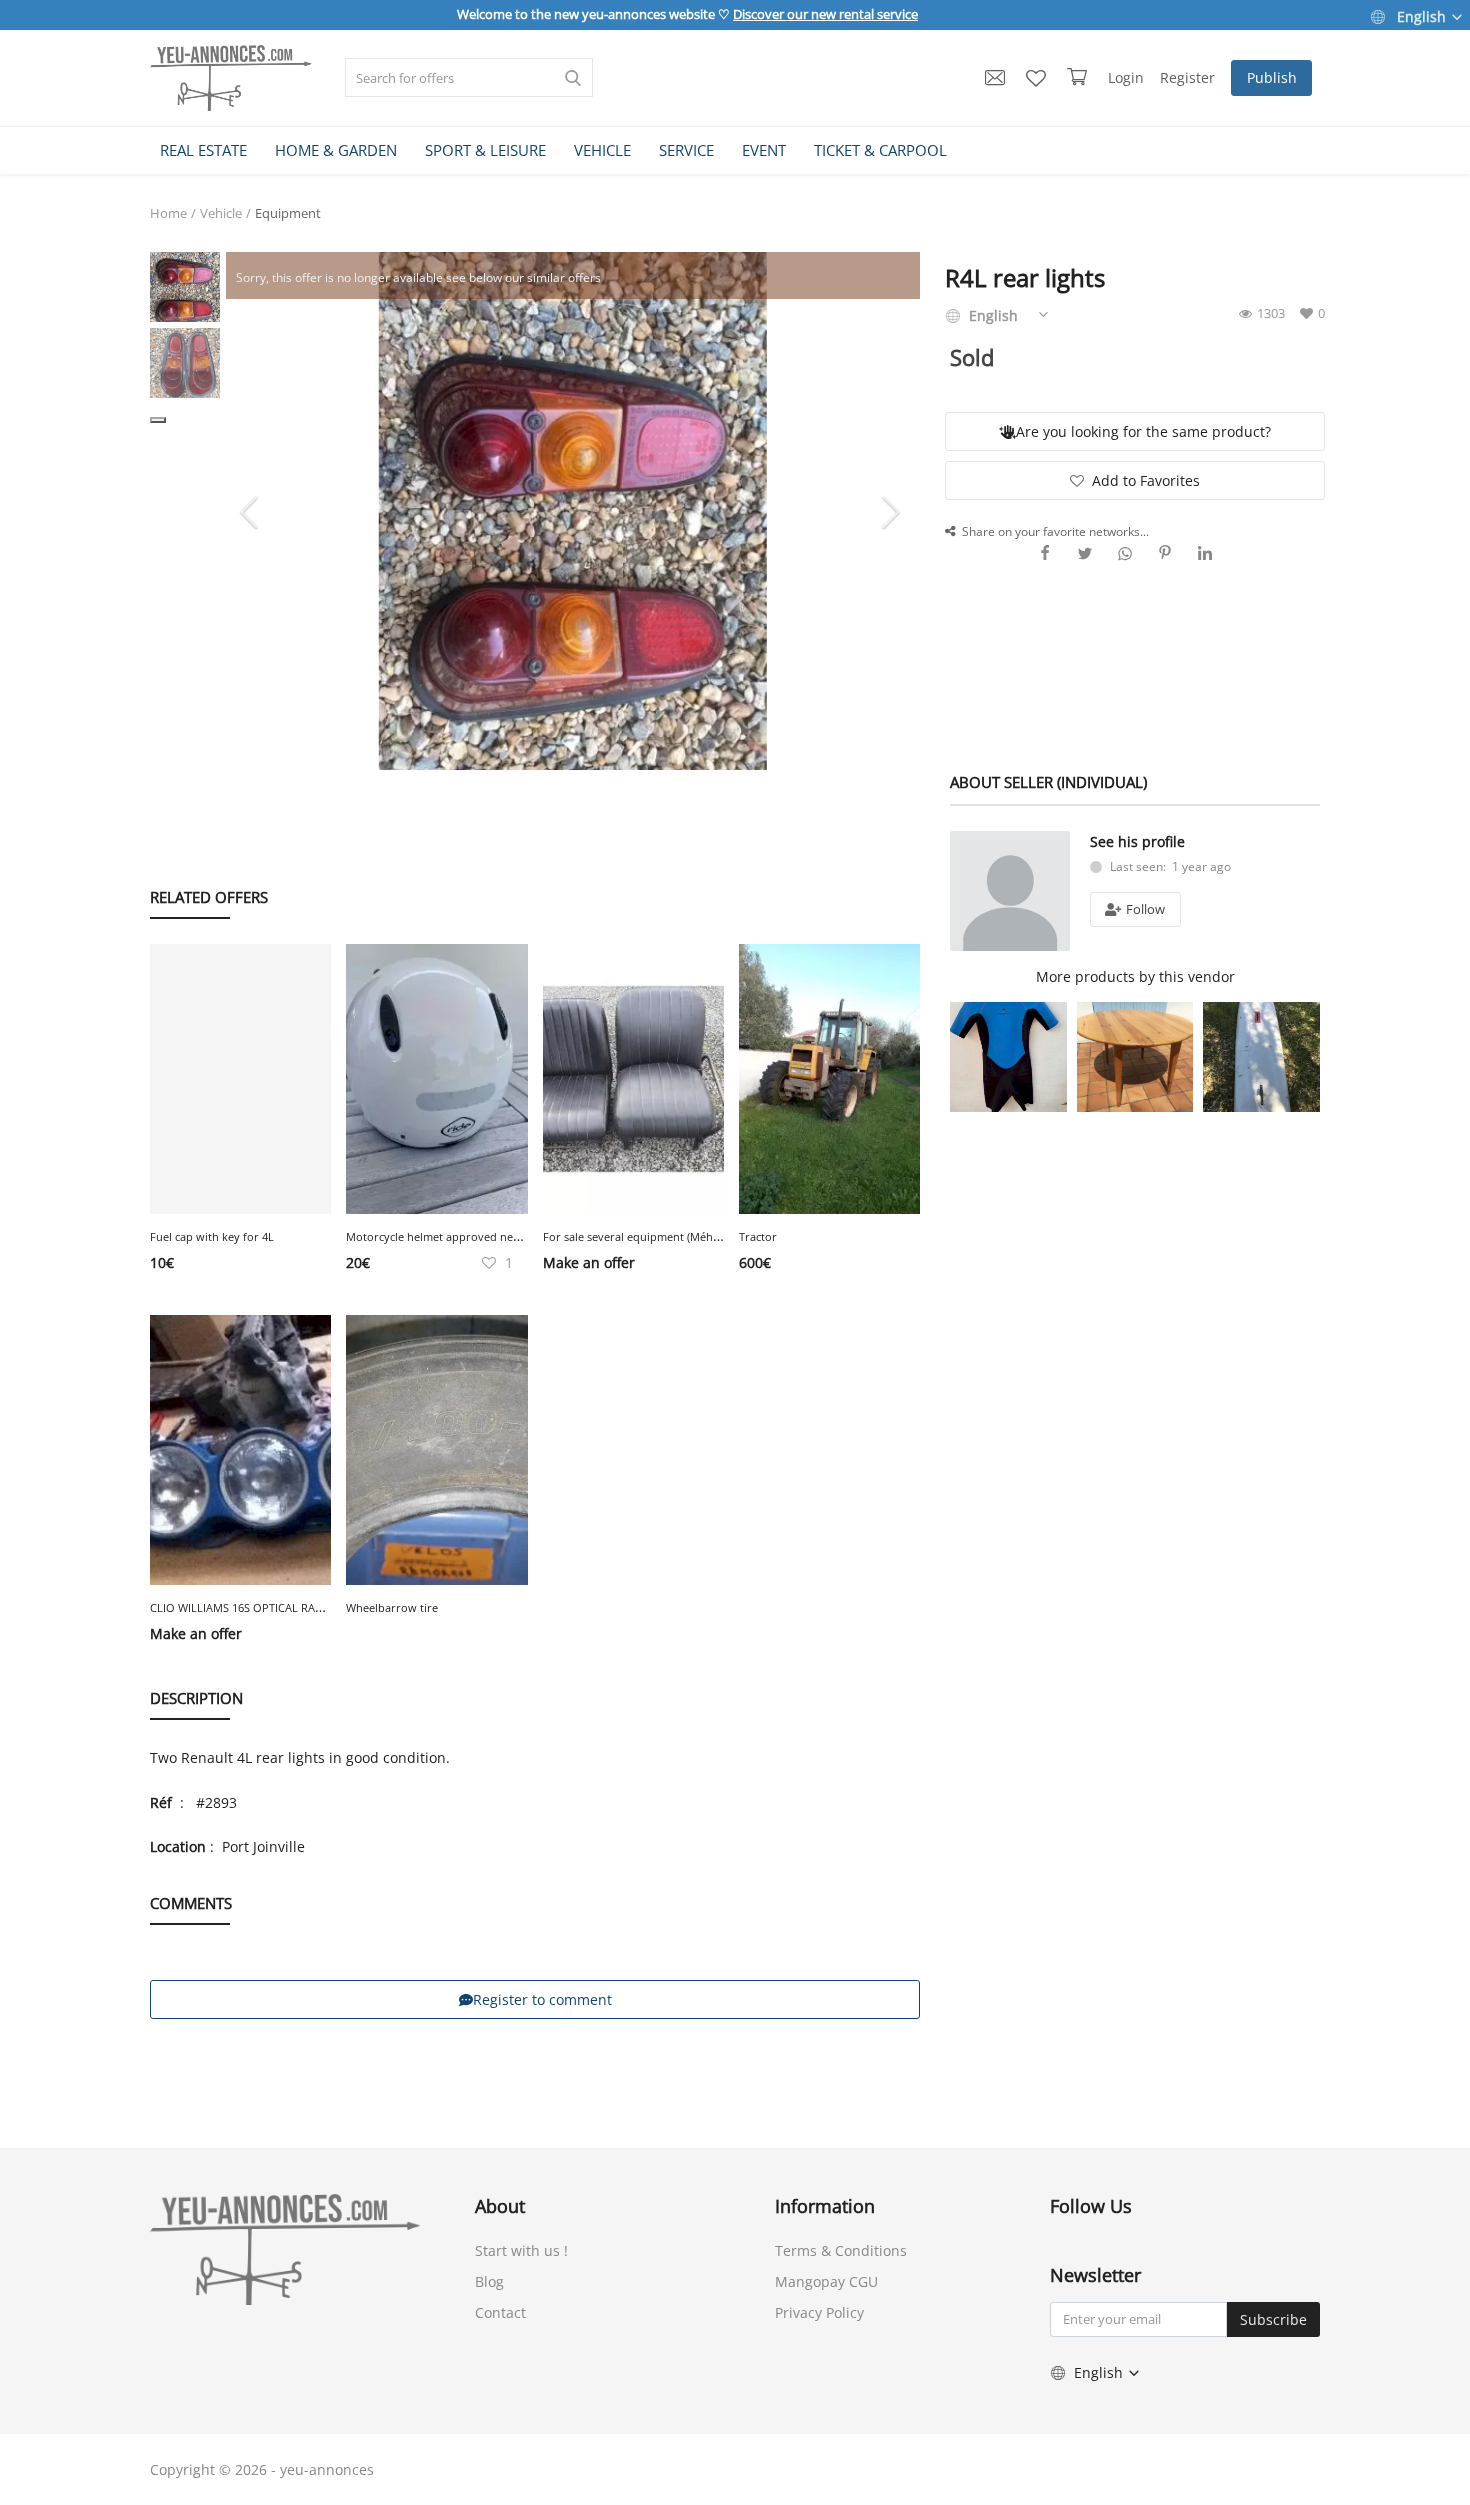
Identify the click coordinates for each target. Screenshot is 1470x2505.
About (500, 2206)
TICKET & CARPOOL (880, 150)
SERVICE (686, 150)
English (1421, 16)
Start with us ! (521, 2250)
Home (168, 213)
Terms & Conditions (841, 2250)
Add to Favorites (1146, 480)
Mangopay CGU (826, 2281)
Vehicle (221, 213)
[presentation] (252, 511)
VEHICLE (602, 150)
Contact (500, 2312)
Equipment (288, 213)
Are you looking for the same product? (1143, 431)
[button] (158, 420)
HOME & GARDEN (336, 150)
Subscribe (1273, 2319)
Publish (1272, 77)
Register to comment (542, 1999)
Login (1126, 77)
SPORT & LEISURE (485, 150)
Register (1187, 77)
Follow (1144, 909)
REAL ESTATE (203, 150)
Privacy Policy (819, 2312)
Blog (489, 2281)
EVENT (764, 150)
